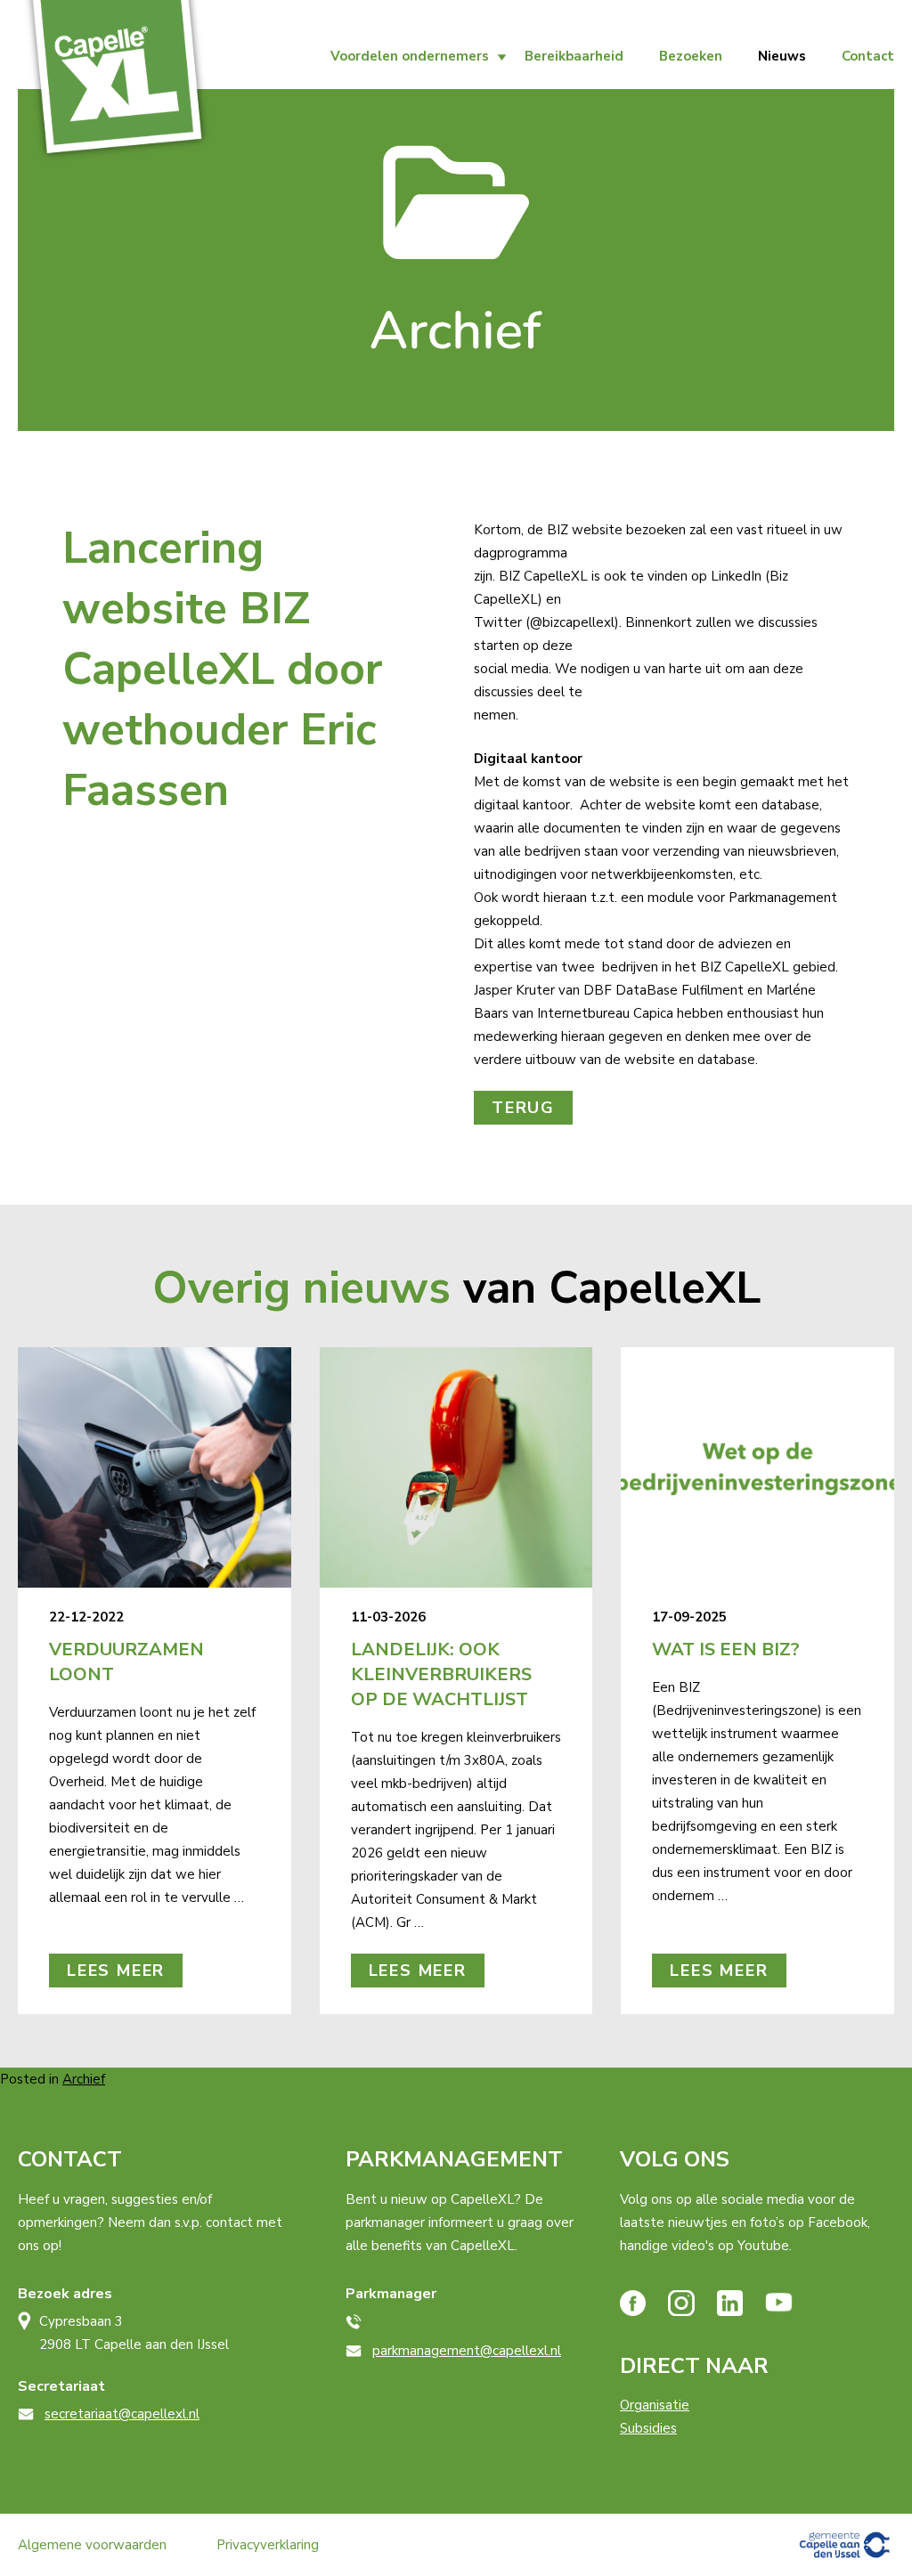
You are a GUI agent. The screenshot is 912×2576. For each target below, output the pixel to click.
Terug (523, 1108)
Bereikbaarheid (574, 56)
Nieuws (782, 56)
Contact (868, 56)
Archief (84, 2079)
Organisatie (655, 2405)
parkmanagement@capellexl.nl (467, 2351)
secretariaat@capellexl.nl (122, 2414)
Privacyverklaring (268, 2545)
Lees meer (116, 1971)
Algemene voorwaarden (92, 2545)
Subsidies (648, 2428)
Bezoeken (691, 56)
